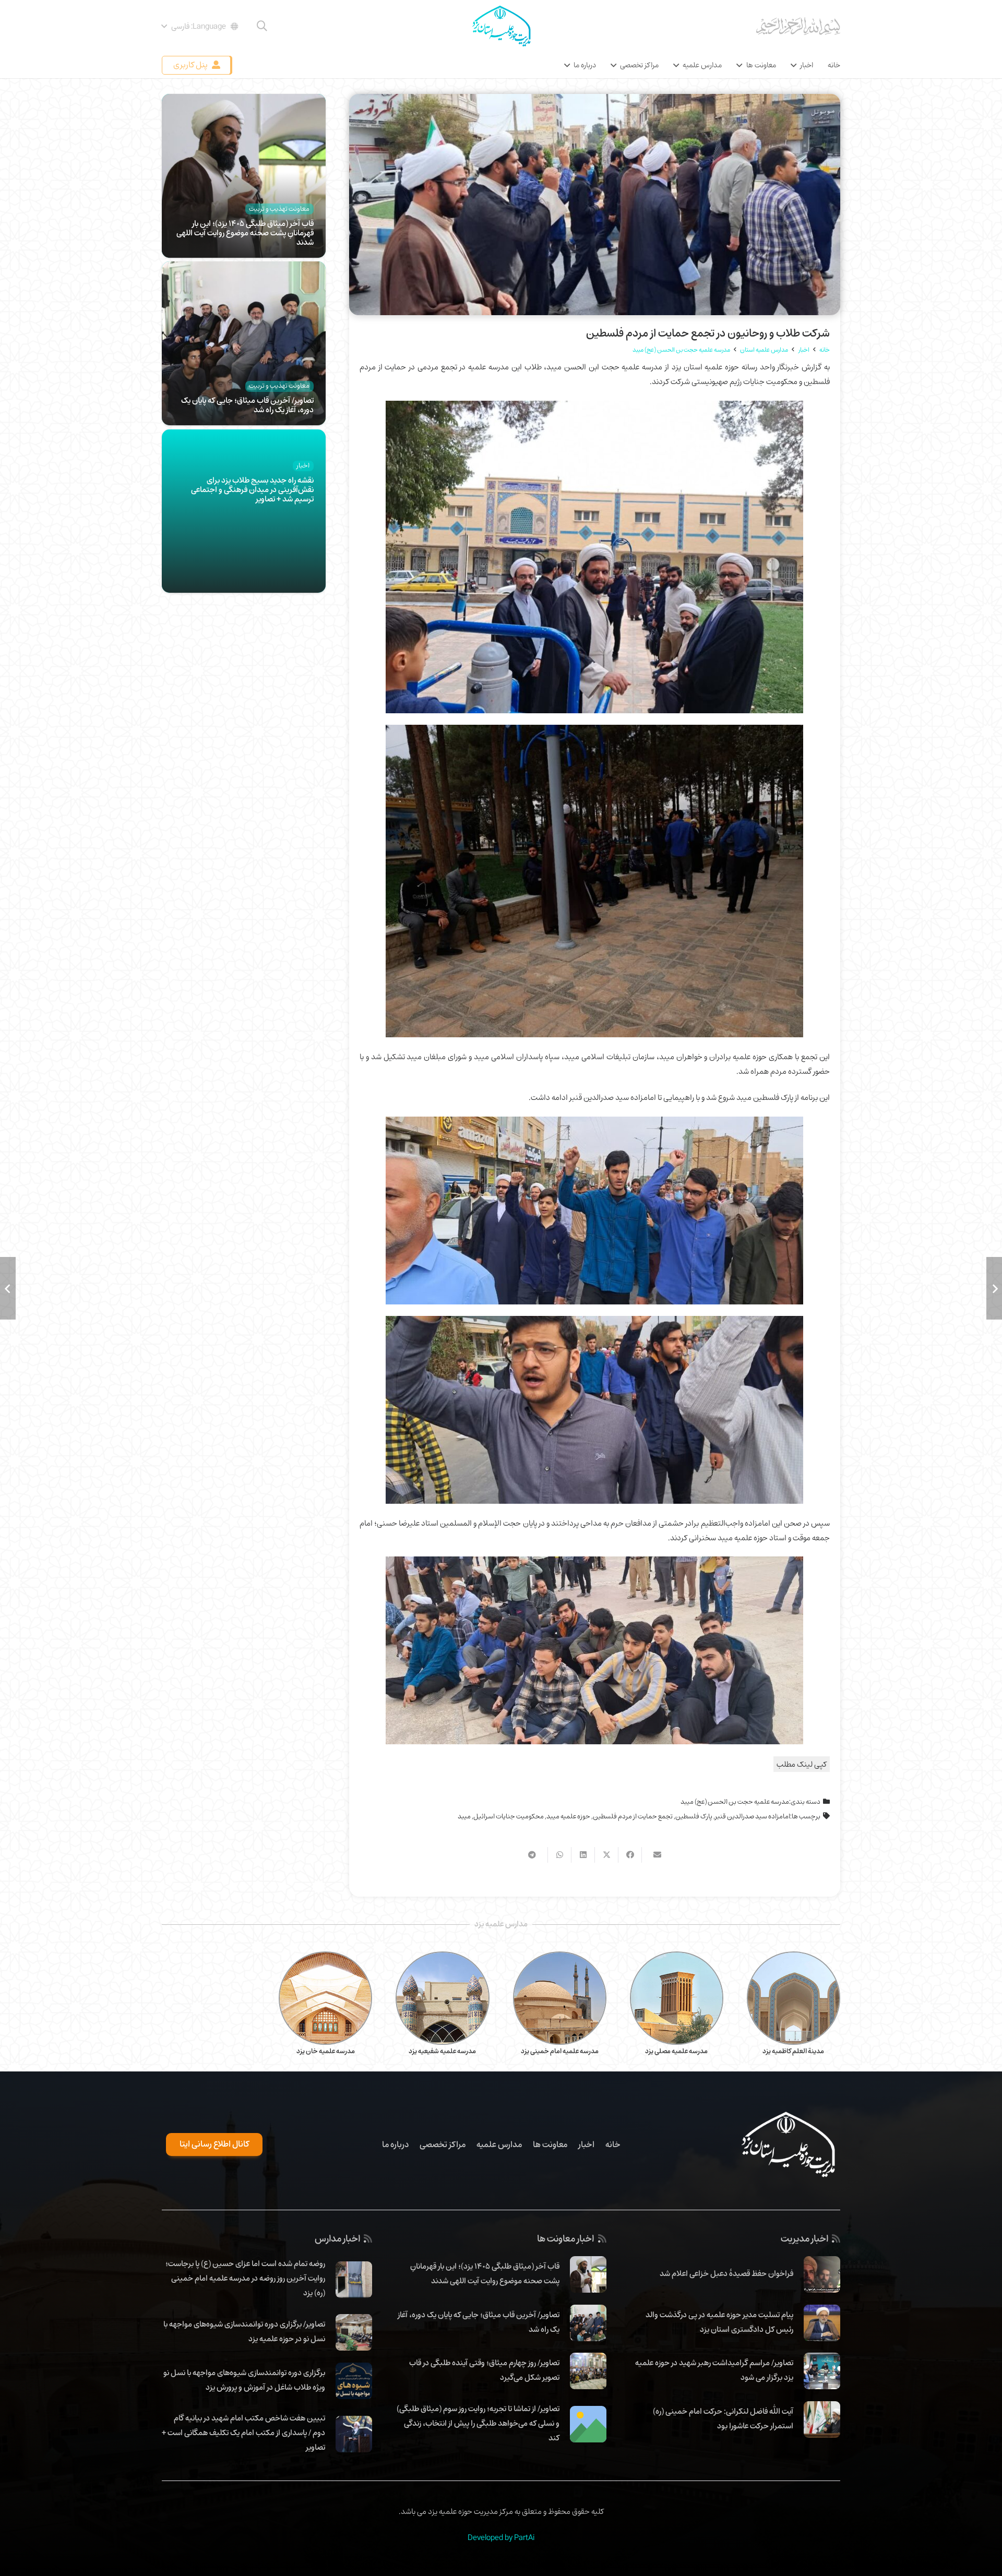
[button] (262, 26)
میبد (464, 1816)
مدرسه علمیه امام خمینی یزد (560, 2051)
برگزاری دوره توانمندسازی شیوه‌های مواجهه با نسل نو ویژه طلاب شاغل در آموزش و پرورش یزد (244, 2380)
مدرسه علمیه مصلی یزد (676, 2051)
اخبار (586, 2144)
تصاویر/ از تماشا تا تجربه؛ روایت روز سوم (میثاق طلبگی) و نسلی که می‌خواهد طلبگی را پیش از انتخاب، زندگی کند (478, 2423)
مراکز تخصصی (443, 2144)
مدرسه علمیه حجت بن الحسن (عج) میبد (735, 1802)
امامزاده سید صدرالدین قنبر (753, 1816)
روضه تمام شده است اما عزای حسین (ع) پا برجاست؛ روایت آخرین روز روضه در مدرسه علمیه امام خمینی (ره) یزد (245, 2278)
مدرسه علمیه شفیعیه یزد (442, 2051)
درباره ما (395, 2144)
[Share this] (630, 1855)
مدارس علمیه (499, 2144)
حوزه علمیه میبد (568, 1816)
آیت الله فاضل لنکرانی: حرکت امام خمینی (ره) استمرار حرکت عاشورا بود (723, 2418)
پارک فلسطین (694, 1816)
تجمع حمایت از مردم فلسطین (633, 1816)
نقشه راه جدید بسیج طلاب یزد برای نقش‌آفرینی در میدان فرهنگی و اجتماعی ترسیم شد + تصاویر (252, 489)
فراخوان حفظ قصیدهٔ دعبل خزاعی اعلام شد (726, 2273)
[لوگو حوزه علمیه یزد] (501, 26)
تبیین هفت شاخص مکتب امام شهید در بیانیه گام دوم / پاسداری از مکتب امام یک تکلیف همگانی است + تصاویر (243, 2433)
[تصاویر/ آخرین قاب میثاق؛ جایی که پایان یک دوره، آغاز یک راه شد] (244, 269)
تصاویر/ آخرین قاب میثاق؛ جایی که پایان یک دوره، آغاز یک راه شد (247, 405)
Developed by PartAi (501, 2537)
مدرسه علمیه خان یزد (326, 2051)
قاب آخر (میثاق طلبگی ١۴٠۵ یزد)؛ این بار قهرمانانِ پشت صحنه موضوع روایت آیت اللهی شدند (245, 233)
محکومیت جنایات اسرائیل (509, 1816)
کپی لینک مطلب (802, 1764)
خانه (613, 2144)
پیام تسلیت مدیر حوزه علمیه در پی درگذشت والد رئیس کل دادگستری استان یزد (719, 2322)
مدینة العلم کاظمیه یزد (793, 2051)
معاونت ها (550, 2144)
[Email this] (653, 1855)
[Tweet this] (606, 1855)
